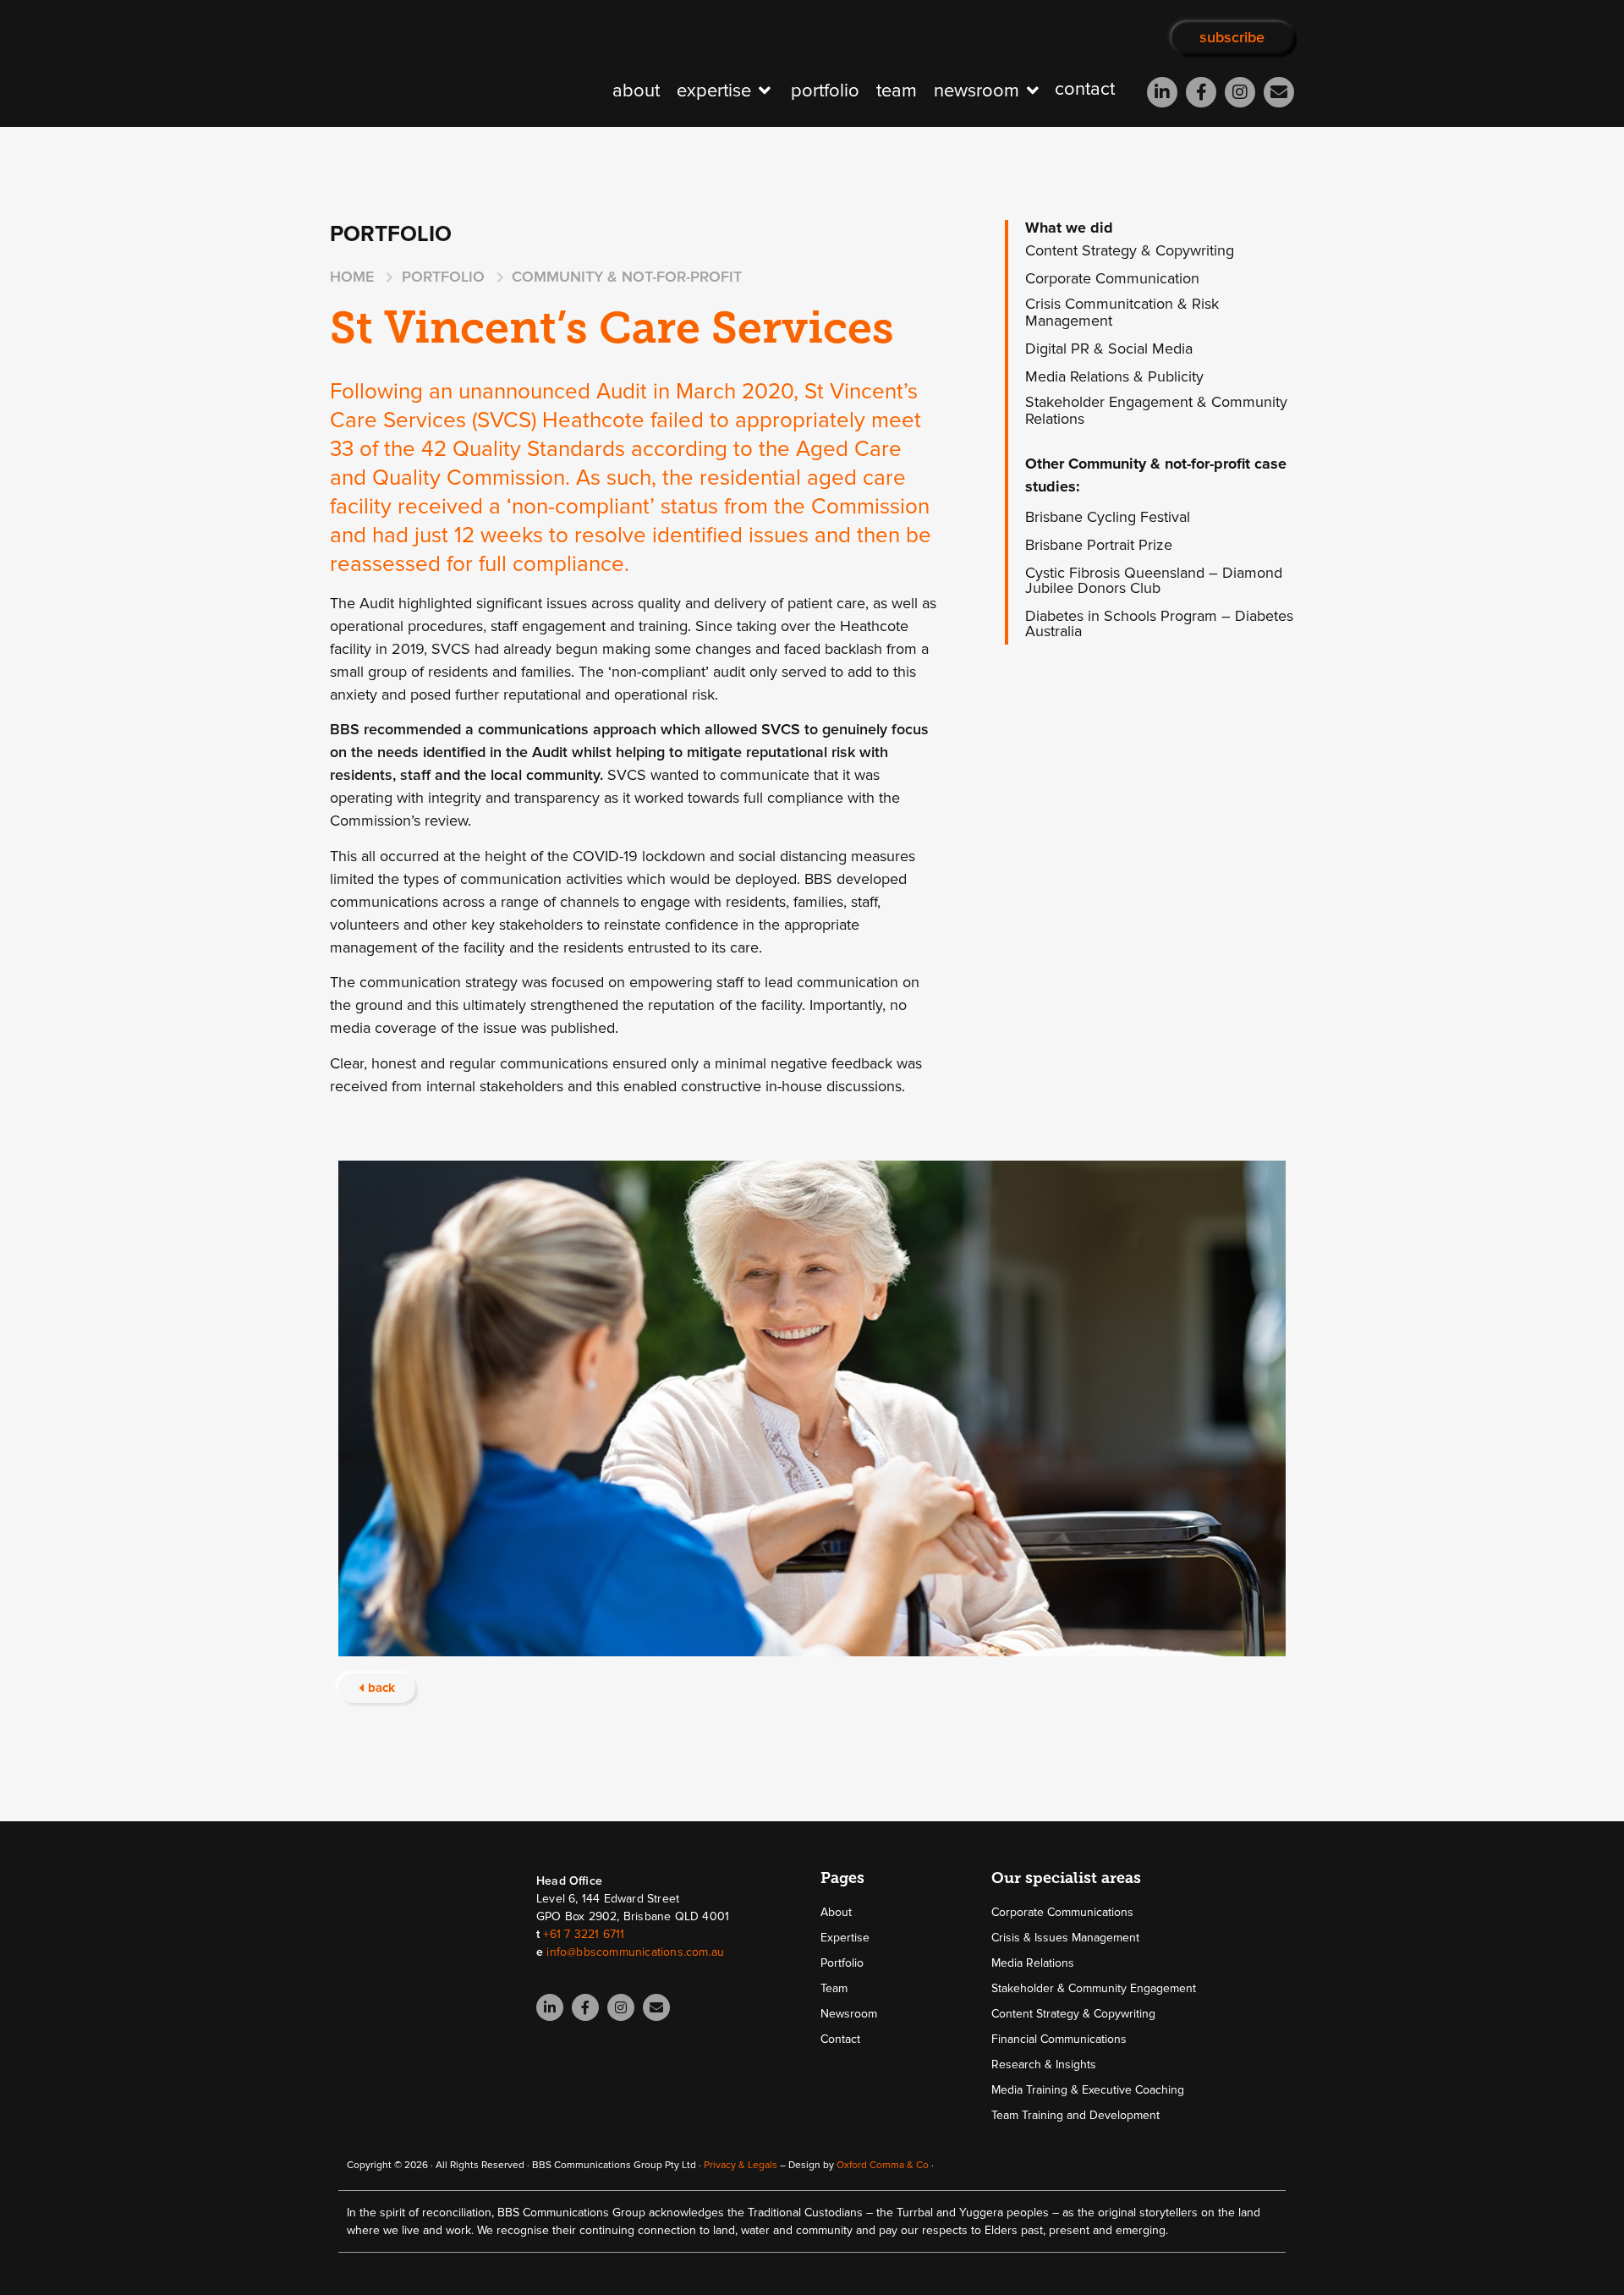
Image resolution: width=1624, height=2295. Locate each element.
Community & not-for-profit (627, 277)
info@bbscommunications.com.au (635, 1952)
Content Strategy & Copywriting (1130, 250)
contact (1085, 89)
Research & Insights (1044, 2064)
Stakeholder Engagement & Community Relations (1156, 410)
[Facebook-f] (1201, 92)
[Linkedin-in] (1162, 92)
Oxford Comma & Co (883, 2165)
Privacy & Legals (741, 2165)
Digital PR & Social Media (1109, 349)
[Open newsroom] (1033, 91)
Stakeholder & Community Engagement (1094, 1988)
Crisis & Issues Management (1065, 1938)
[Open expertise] (765, 91)
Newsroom (849, 2014)
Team (834, 1988)
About (836, 1912)
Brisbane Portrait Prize (1099, 545)
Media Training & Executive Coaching (1088, 2090)
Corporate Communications (1062, 1912)
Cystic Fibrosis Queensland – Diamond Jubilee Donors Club (1154, 580)
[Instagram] (1240, 92)
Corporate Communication (1112, 278)
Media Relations (1033, 1963)
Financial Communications (1059, 2039)
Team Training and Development (1075, 2115)
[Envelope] (1279, 92)
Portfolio (842, 1963)
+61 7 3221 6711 (584, 1934)
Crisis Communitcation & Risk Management (1122, 312)
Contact (840, 2039)
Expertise (845, 1938)
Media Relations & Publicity (1114, 376)
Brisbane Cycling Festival (1108, 517)
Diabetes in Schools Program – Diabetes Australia (1159, 623)
